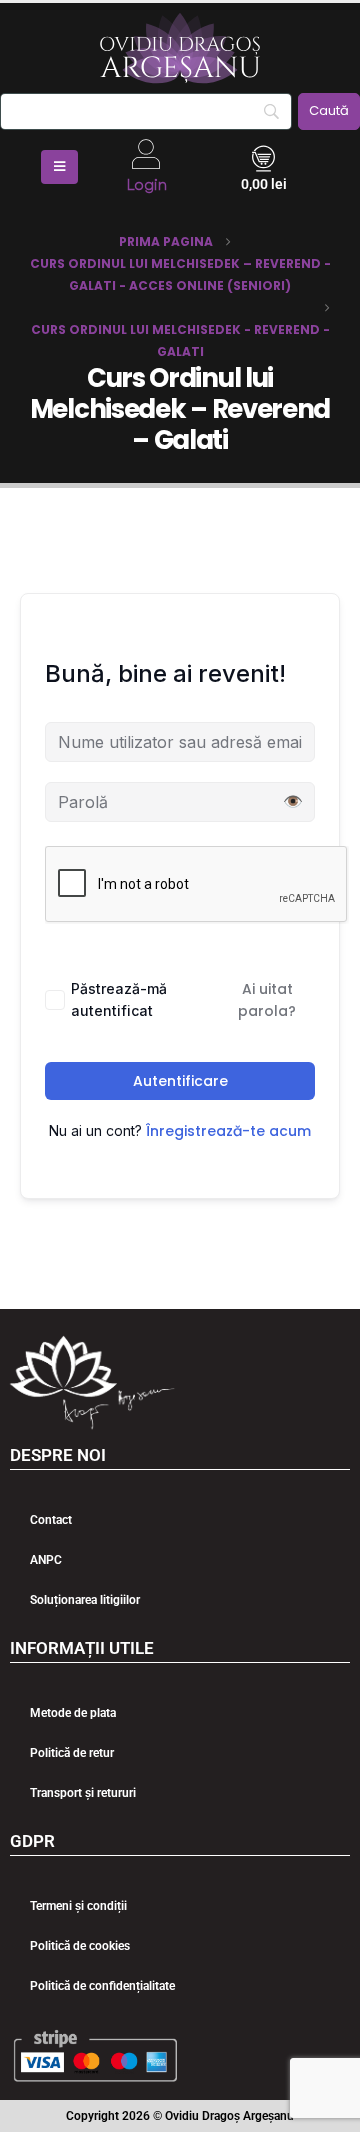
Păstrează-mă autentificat (119, 999)
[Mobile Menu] (59, 167)
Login (146, 185)
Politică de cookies (80, 1946)
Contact (51, 1520)
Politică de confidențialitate (102, 1986)
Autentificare (180, 1081)
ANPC (46, 1560)
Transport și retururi (83, 1793)
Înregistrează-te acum (228, 1131)
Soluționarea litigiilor (85, 1600)
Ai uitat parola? (267, 1000)
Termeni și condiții (78, 1906)
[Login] (146, 154)
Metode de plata (73, 1713)
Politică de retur (72, 1753)
